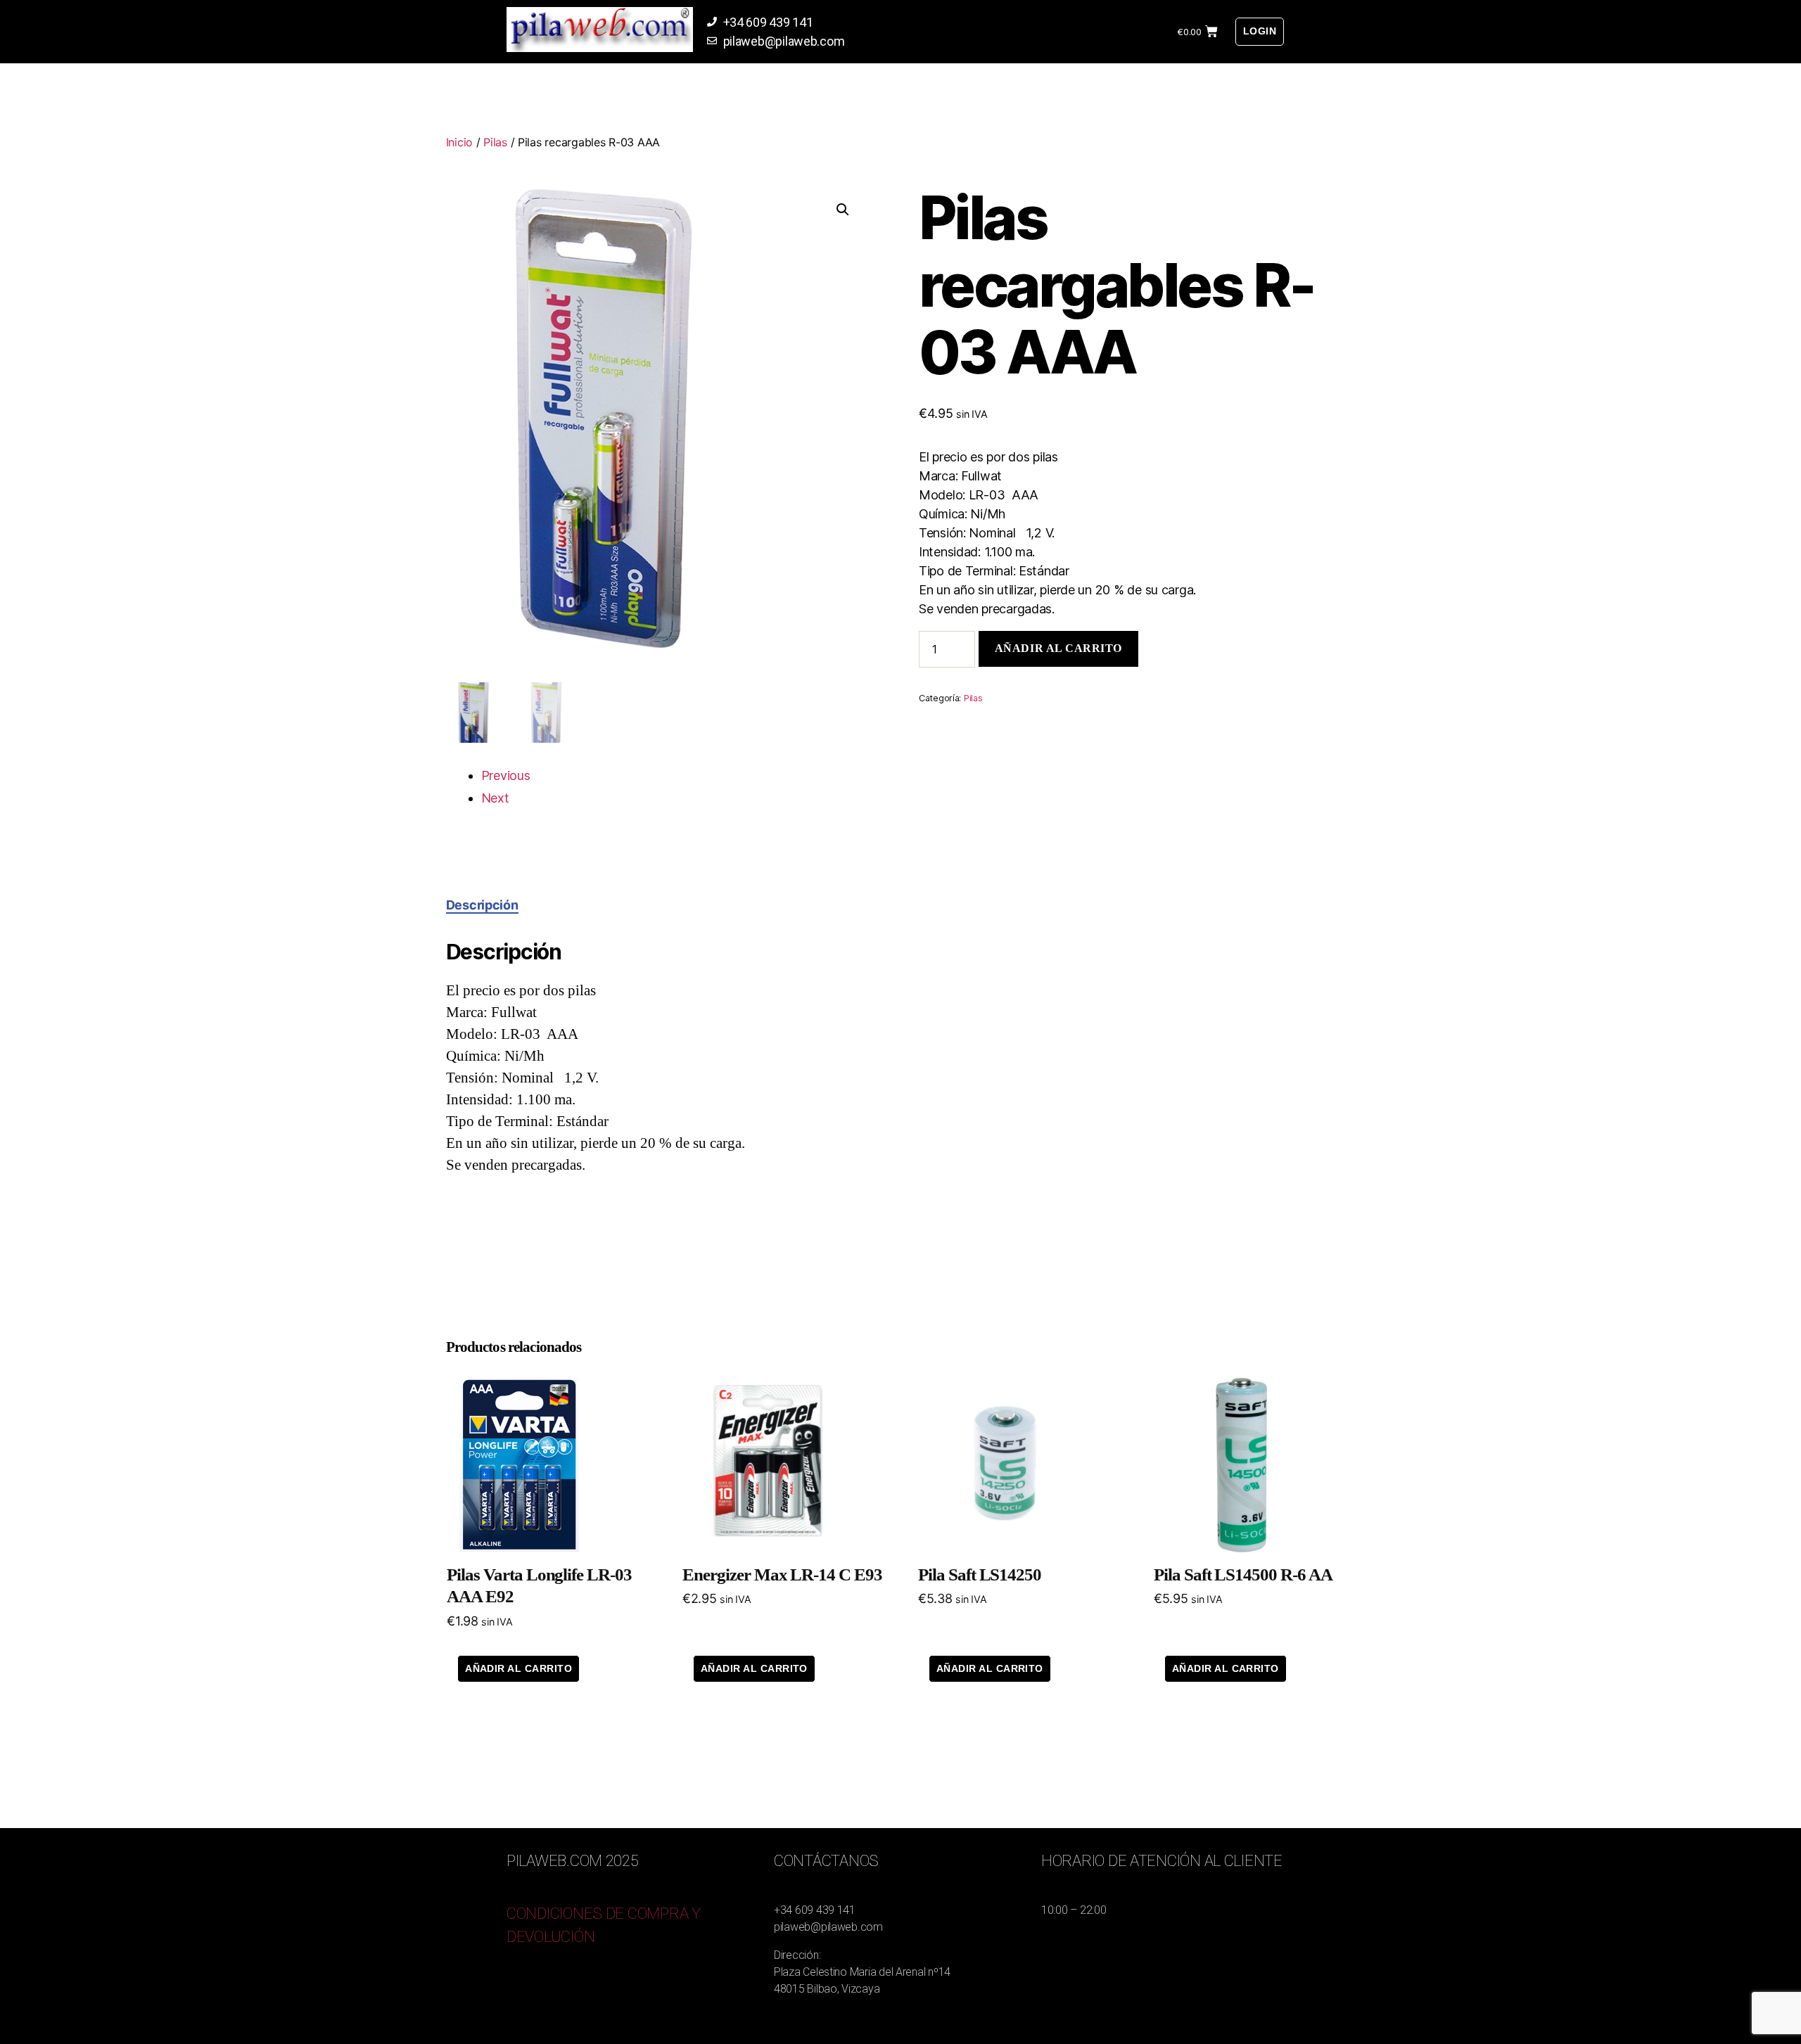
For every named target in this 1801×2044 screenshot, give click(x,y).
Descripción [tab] (482, 905)
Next (495, 798)
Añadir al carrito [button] (518, 1668)
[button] (843, 210)
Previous (506, 775)
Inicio (459, 142)
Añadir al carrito (1058, 648)
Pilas (495, 142)
